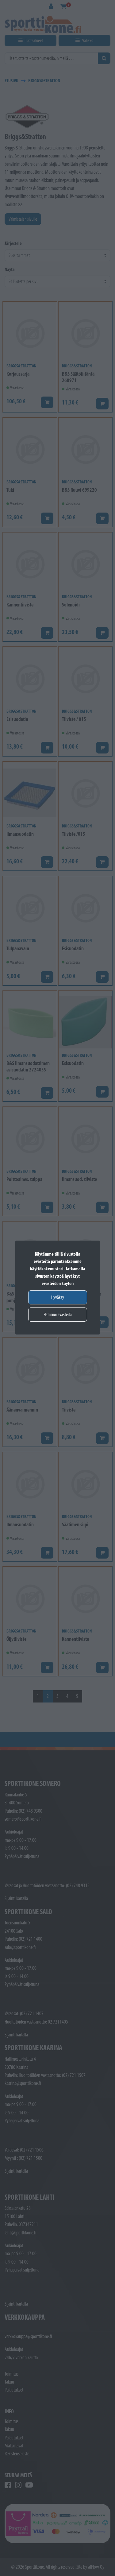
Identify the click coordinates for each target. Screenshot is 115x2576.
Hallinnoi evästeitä (58, 1314)
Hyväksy (58, 1297)
